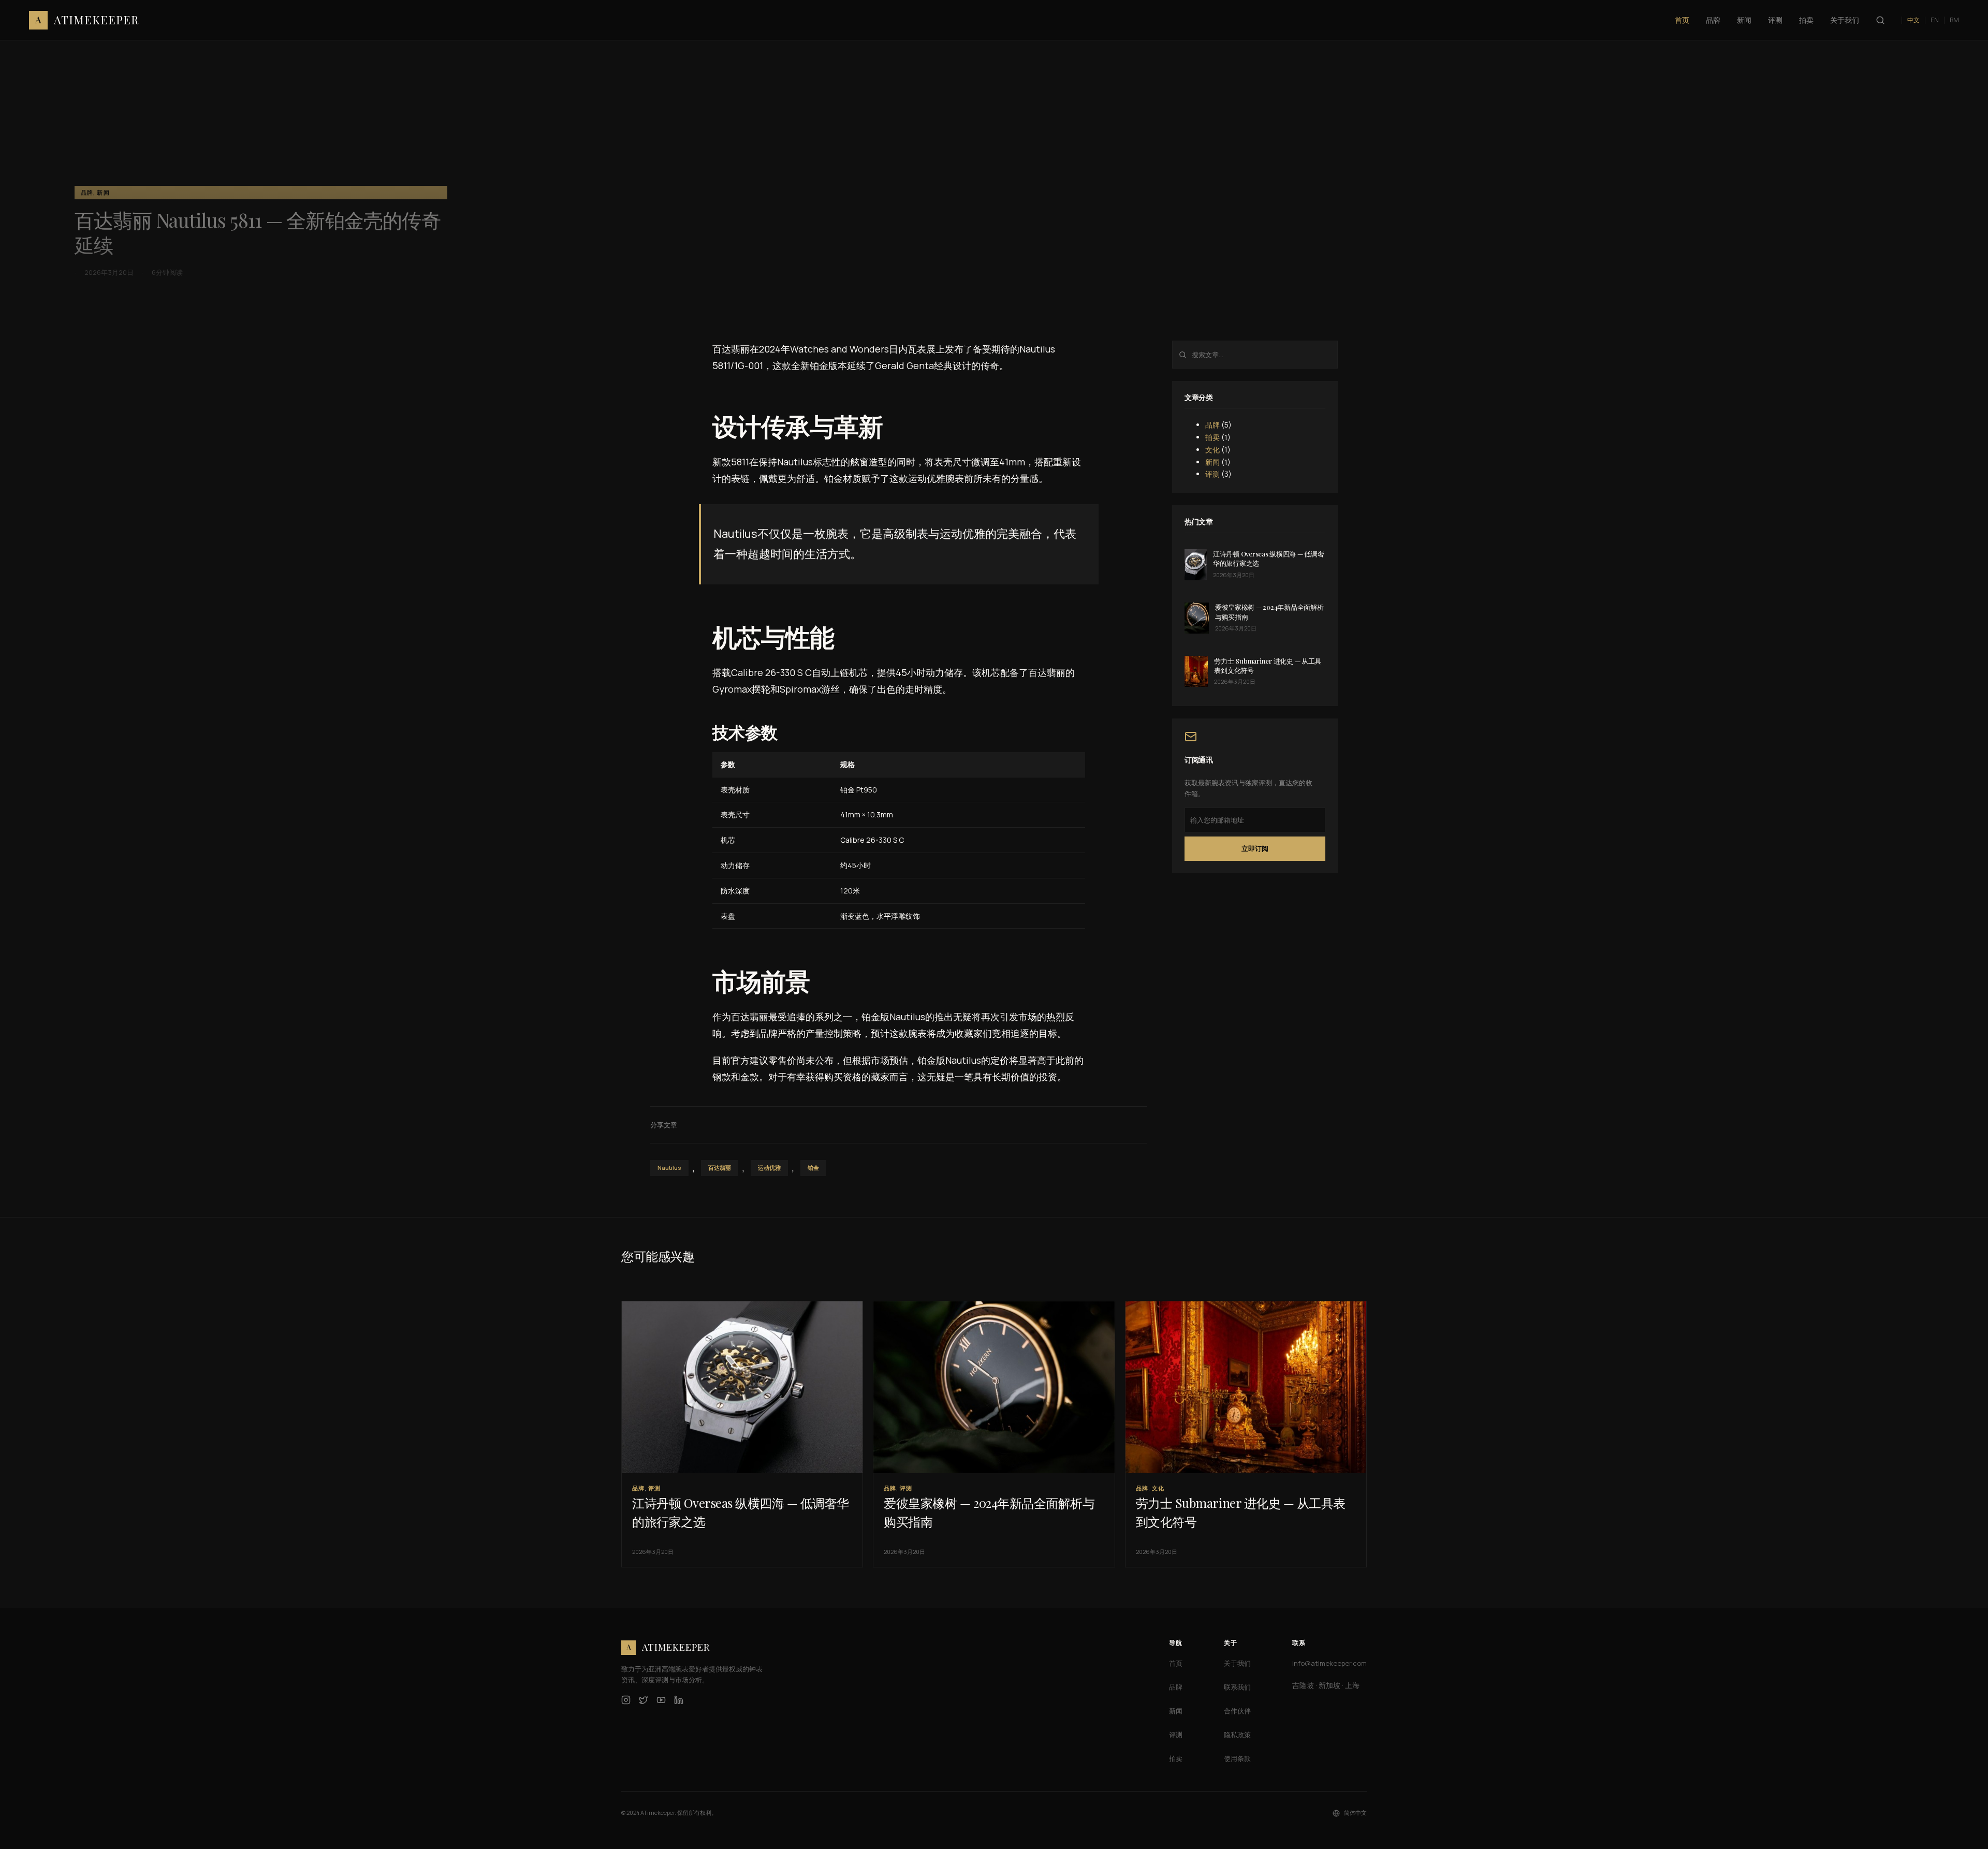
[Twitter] (644, 1700)
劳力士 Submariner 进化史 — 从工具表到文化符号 (1268, 665)
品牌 (1212, 425)
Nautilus (669, 1168)
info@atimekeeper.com (1329, 1663)
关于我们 (1237, 1663)
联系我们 (1237, 1687)
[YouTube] (661, 1700)
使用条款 (1237, 1758)
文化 (1212, 449)
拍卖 (1212, 437)
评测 (1212, 474)
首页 (1176, 1663)
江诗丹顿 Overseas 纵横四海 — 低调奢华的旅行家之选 (1269, 558)
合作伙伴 (1237, 1711)
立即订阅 (1255, 848)
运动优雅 (769, 1168)
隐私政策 (1237, 1735)
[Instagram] (626, 1700)
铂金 (813, 1168)
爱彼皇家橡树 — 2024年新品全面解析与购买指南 (1269, 612)
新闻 (1212, 461)
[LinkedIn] (679, 1700)
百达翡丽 (720, 1168)
